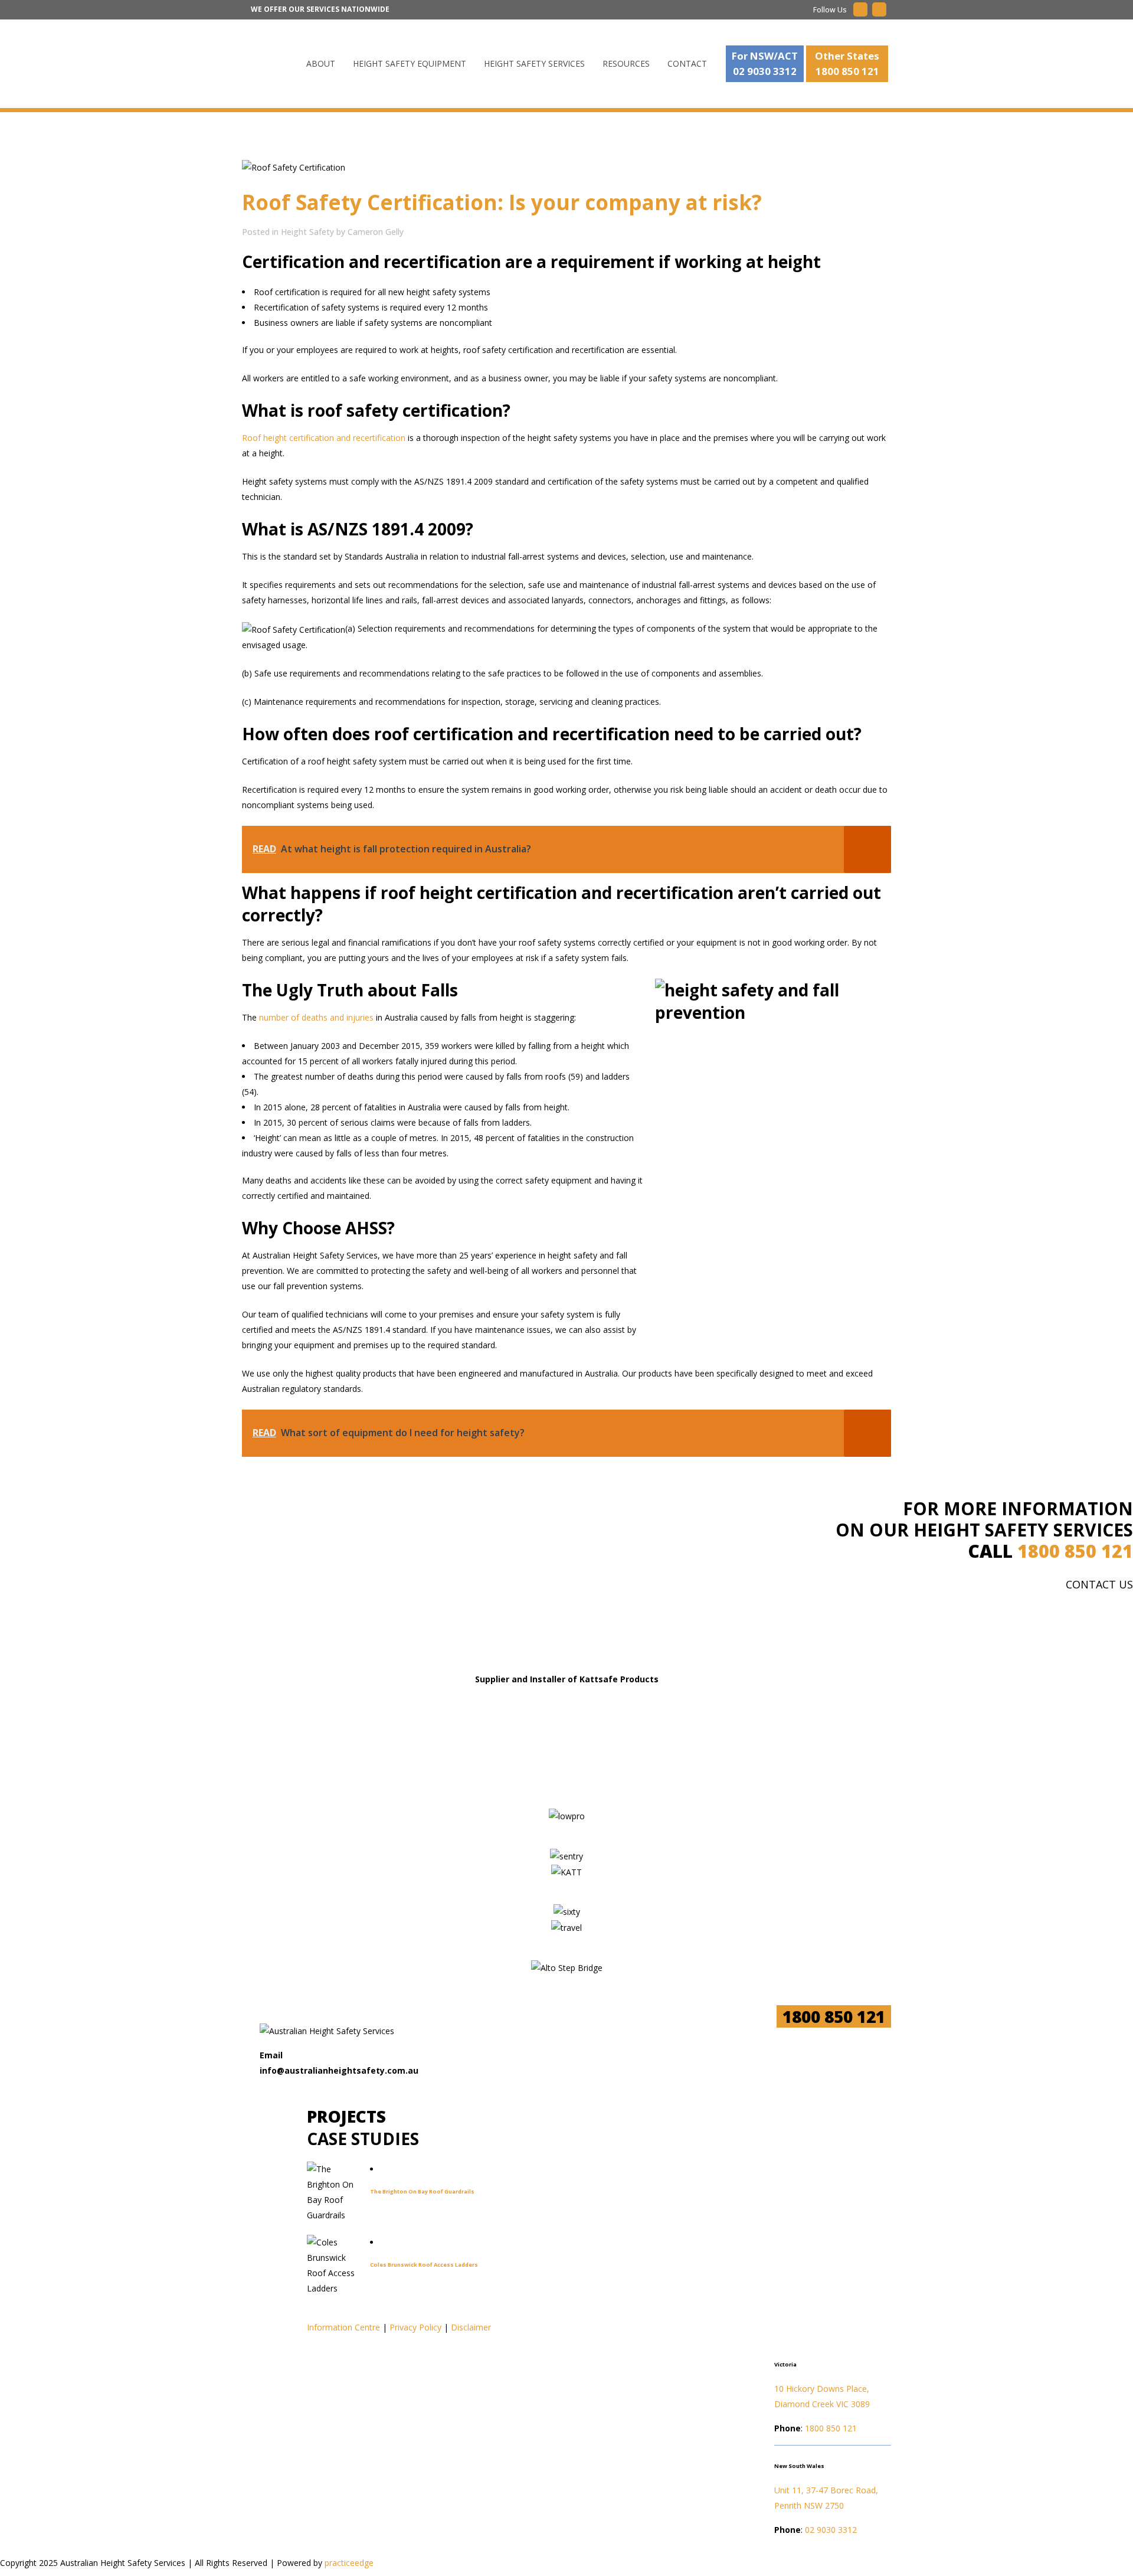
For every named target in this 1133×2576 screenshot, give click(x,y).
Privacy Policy (415, 2327)
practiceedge (349, 2563)
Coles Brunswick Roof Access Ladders (424, 2265)
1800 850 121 (1075, 1551)
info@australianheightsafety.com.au (339, 2070)
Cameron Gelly (376, 232)
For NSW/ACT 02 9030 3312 (765, 63)
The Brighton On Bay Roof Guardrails (422, 2191)
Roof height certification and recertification (324, 438)
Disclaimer (471, 2327)
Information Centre (343, 2327)
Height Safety (307, 232)
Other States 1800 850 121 (847, 63)
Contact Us (1099, 1584)
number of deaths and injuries (316, 1017)
